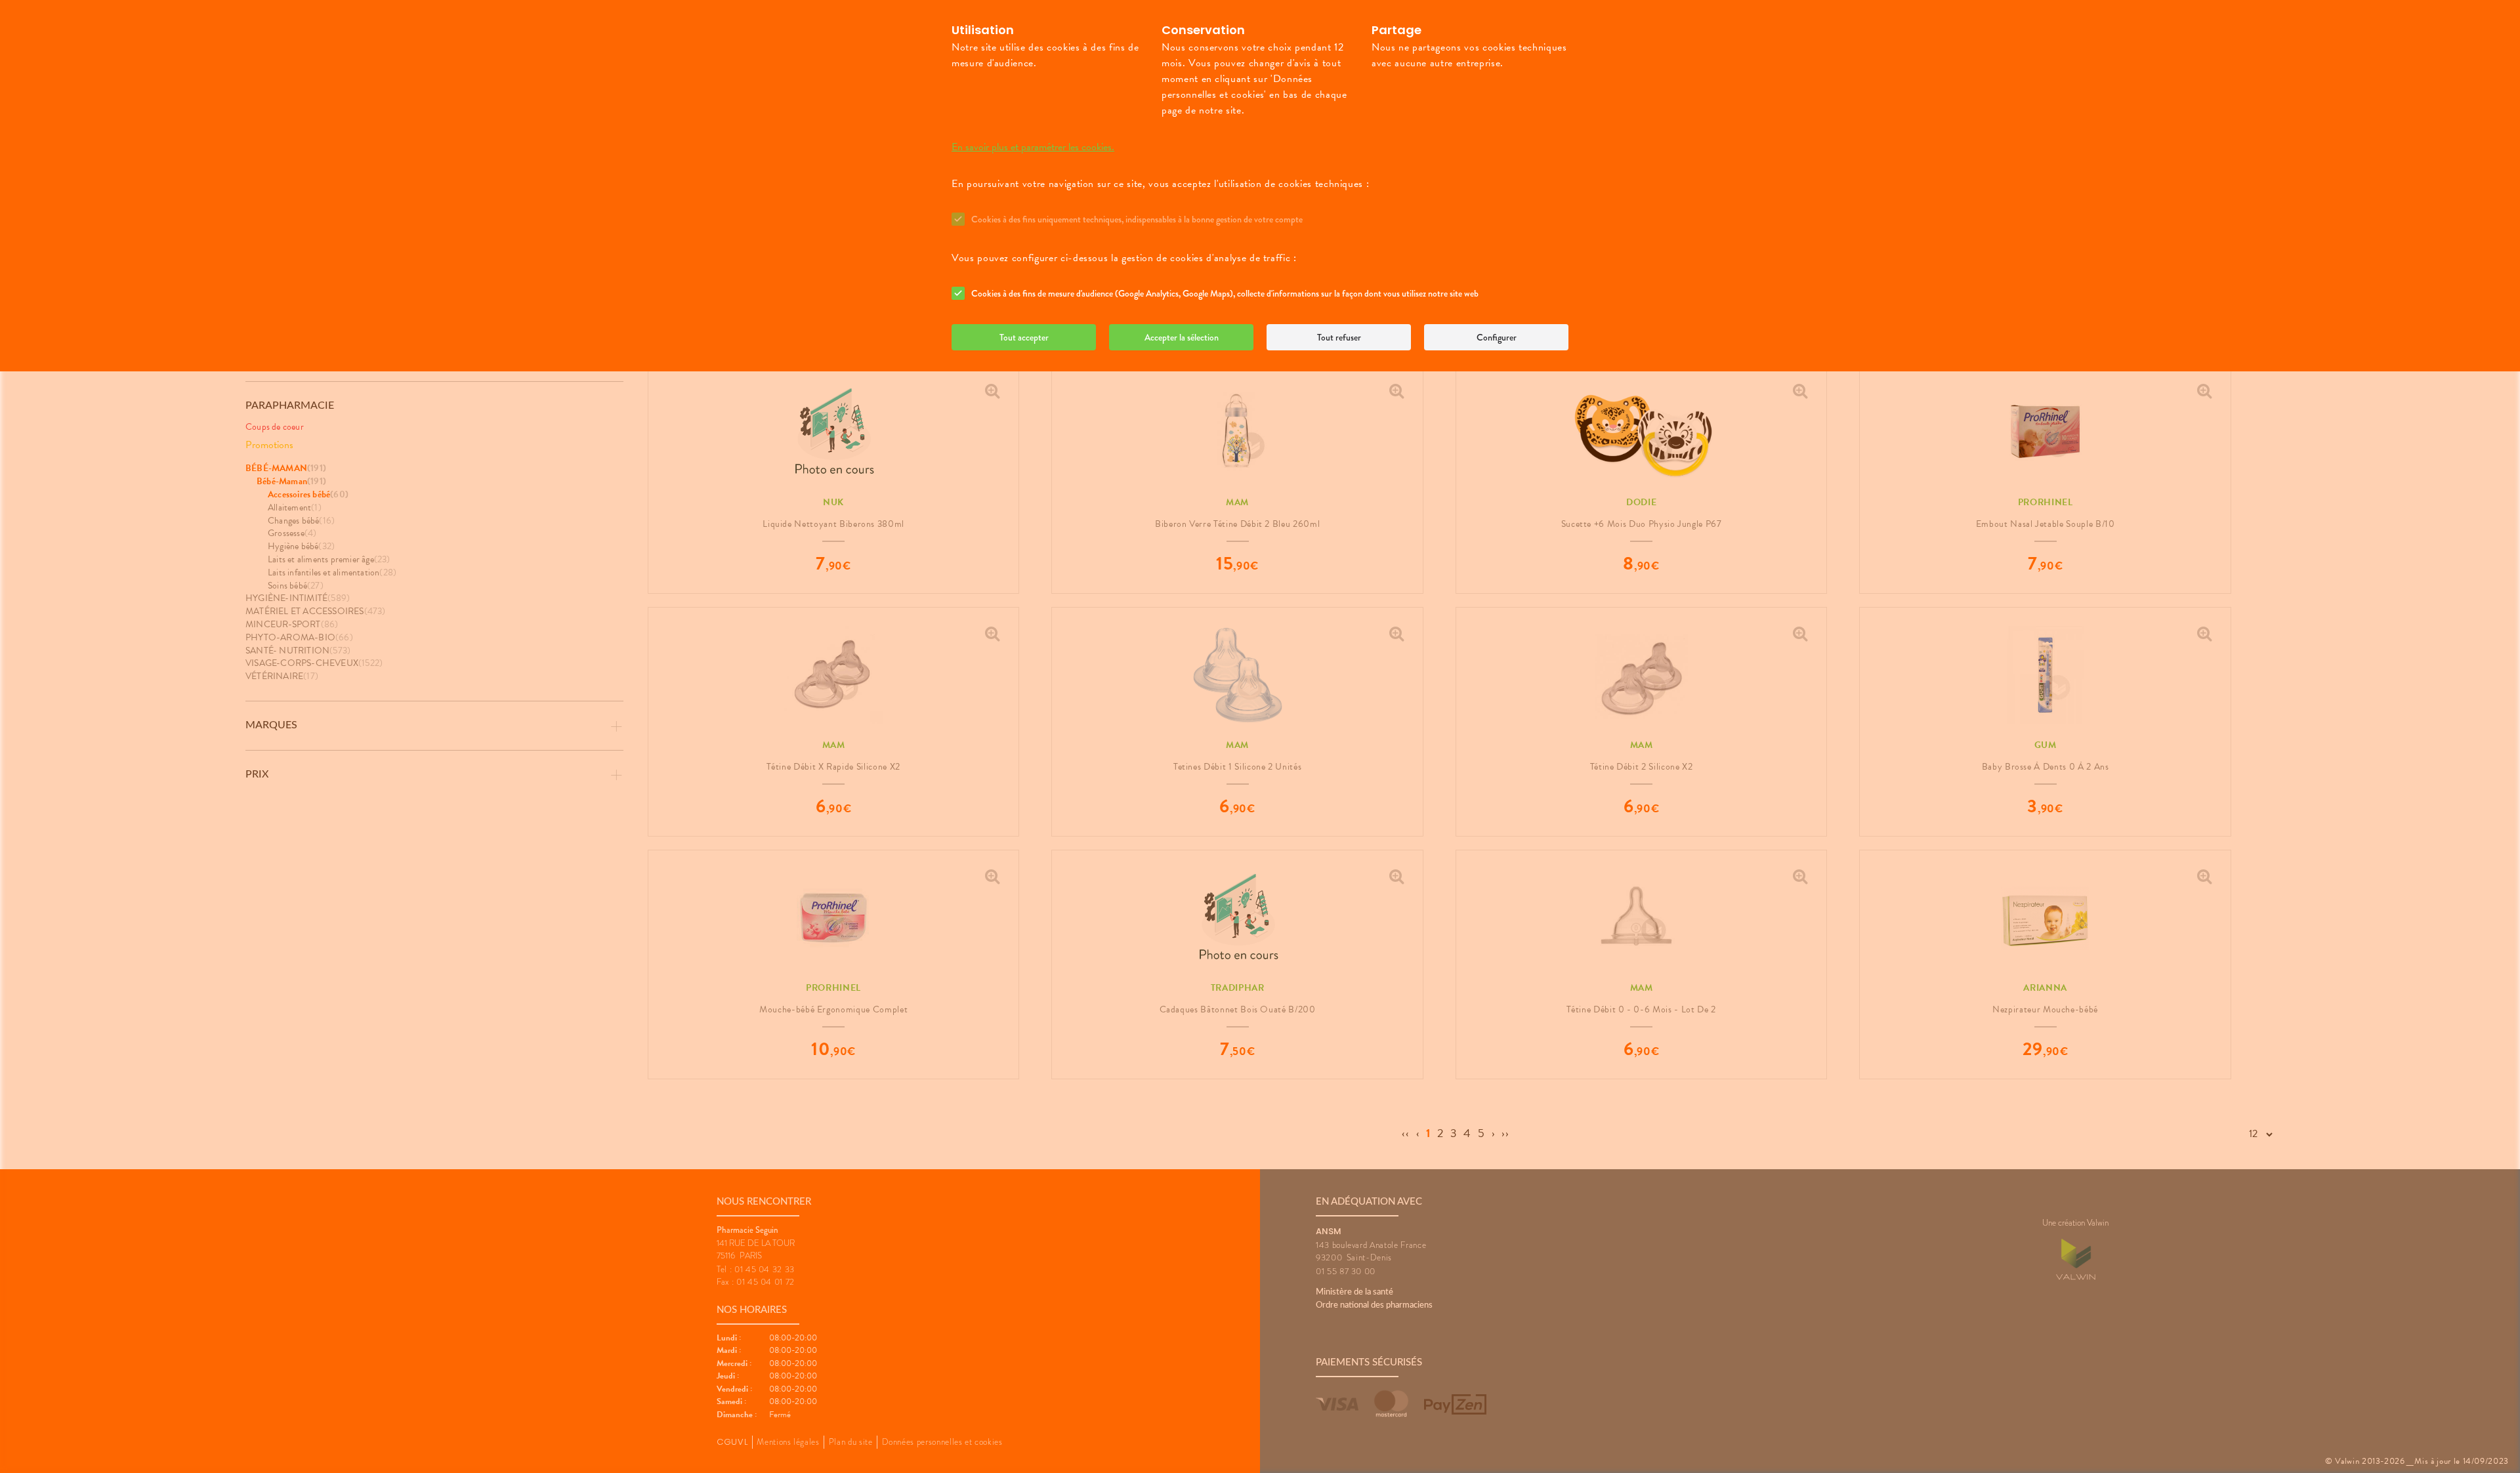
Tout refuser (1339, 337)
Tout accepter (1024, 337)
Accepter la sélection (1182, 337)
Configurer (1497, 337)
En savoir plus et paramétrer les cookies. (1033, 147)
